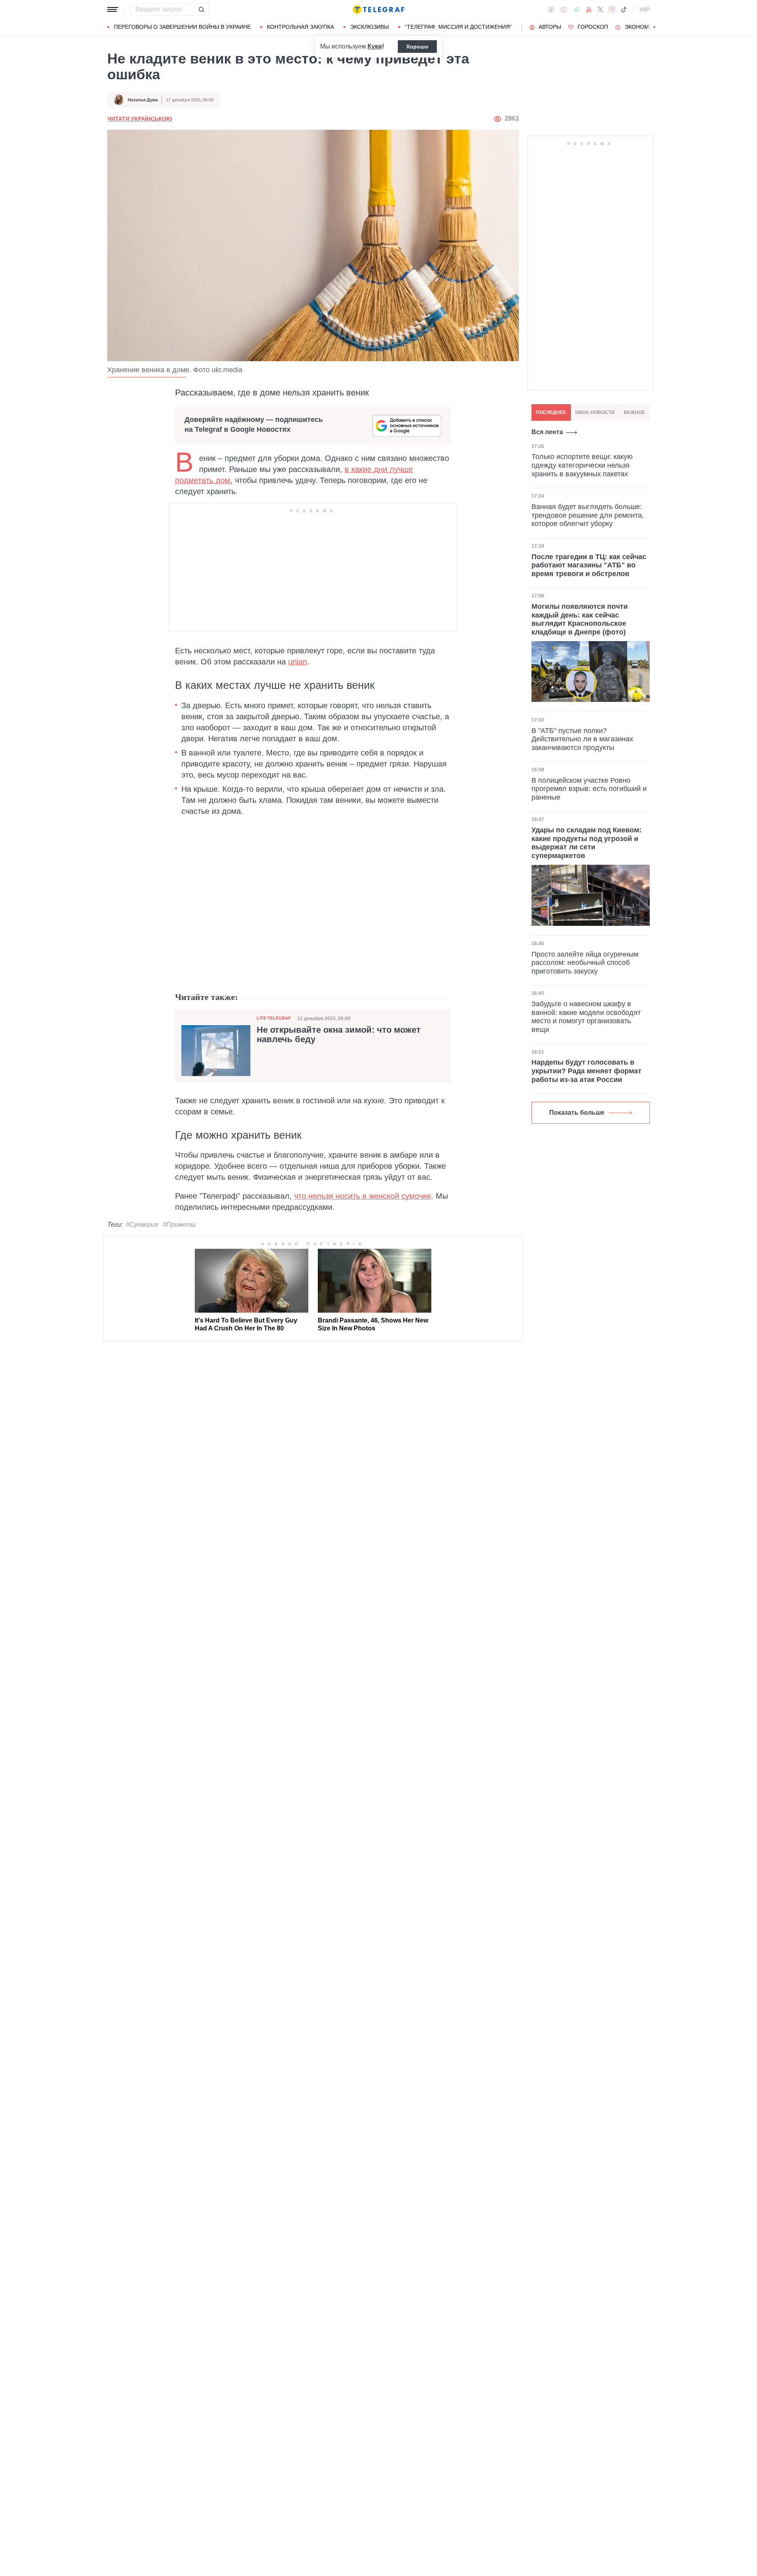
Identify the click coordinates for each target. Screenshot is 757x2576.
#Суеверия (142, 1225)
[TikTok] (624, 9)
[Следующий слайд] (654, 27)
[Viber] (563, 10)
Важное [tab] (634, 412)
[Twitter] (600, 9)
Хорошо (417, 47)
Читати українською (140, 119)
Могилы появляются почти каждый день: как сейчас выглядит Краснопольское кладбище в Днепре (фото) (580, 619)
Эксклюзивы (369, 27)
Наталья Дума (143, 100)
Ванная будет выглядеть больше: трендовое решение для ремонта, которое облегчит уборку (588, 515)
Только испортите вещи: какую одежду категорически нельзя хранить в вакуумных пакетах (582, 465)
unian (298, 662)
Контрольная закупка (300, 27)
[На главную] (378, 9)
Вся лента (547, 432)
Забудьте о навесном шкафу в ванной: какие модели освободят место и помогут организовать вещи (586, 1017)
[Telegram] (576, 9)
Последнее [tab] (551, 412)
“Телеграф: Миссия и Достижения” (458, 27)
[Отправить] (201, 9)
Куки (375, 46)
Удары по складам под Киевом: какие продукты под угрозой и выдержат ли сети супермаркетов (586, 843)
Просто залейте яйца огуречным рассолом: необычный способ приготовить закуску (585, 963)
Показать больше (577, 1113)
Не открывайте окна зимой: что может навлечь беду (339, 1035)
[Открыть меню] (113, 9)
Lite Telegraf (274, 1018)
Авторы (550, 27)
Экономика (642, 27)
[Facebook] (551, 9)
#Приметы (179, 1225)
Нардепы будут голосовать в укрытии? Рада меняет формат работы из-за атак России (586, 1071)
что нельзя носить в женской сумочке (363, 1196)
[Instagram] (612, 9)
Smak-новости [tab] (595, 412)
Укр (645, 9)
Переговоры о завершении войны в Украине (182, 27)
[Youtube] (589, 9)
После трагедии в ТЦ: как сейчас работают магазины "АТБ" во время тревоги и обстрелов (589, 565)
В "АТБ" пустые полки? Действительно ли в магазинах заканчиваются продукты (582, 739)
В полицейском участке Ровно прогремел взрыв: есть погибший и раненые (589, 789)
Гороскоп (593, 27)
